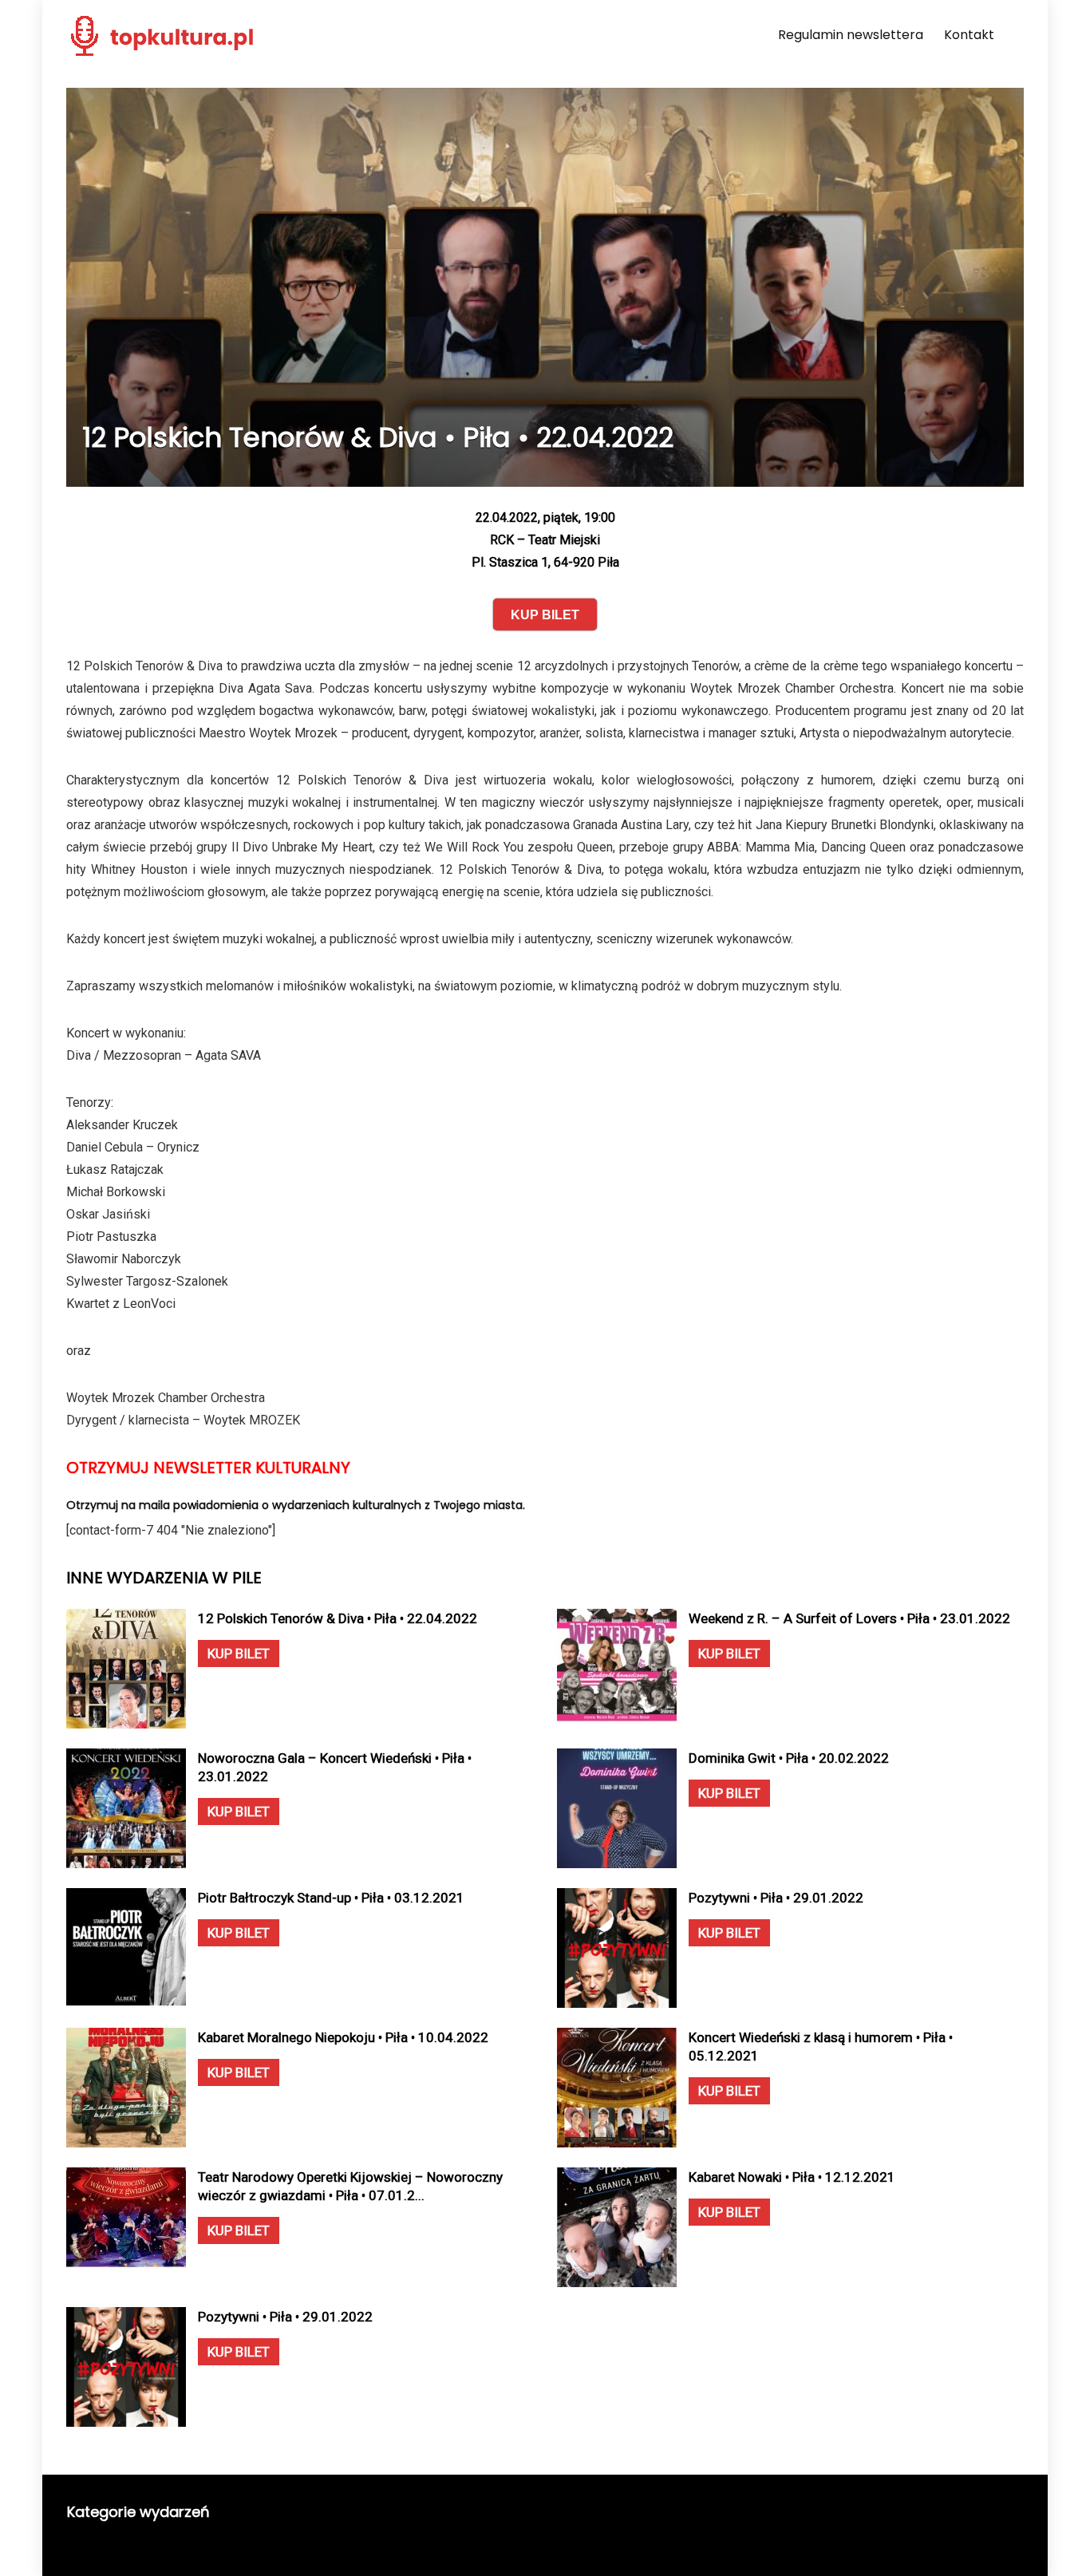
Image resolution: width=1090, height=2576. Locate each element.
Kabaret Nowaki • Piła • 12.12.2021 (792, 2177)
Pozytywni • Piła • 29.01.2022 (776, 1898)
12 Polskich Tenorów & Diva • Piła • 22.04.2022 (338, 1618)
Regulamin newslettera (851, 35)
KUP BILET (239, 1653)
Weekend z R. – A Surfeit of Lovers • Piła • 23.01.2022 (849, 1618)
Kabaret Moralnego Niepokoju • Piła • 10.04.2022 (343, 2037)
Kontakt (969, 35)
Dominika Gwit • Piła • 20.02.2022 (789, 1758)
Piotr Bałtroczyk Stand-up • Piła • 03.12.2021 (331, 1898)
